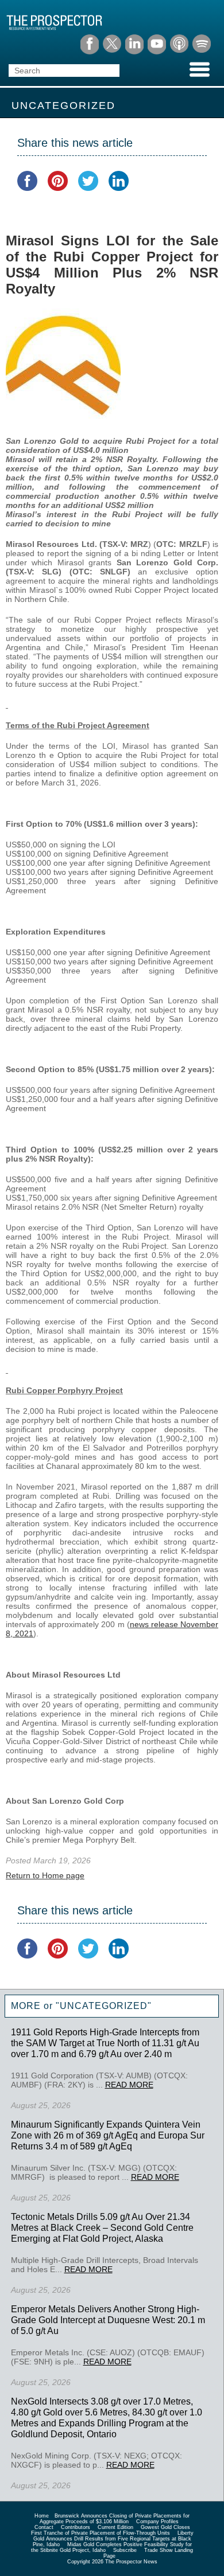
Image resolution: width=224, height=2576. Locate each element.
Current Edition (115, 2527)
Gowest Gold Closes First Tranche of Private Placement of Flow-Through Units (111, 2530)
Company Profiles (157, 2522)
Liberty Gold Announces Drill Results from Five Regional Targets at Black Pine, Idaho (113, 2539)
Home (42, 2516)
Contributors (76, 2527)
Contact (44, 2527)
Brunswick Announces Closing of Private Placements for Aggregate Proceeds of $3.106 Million (115, 2519)
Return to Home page (45, 1875)
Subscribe (125, 2550)
